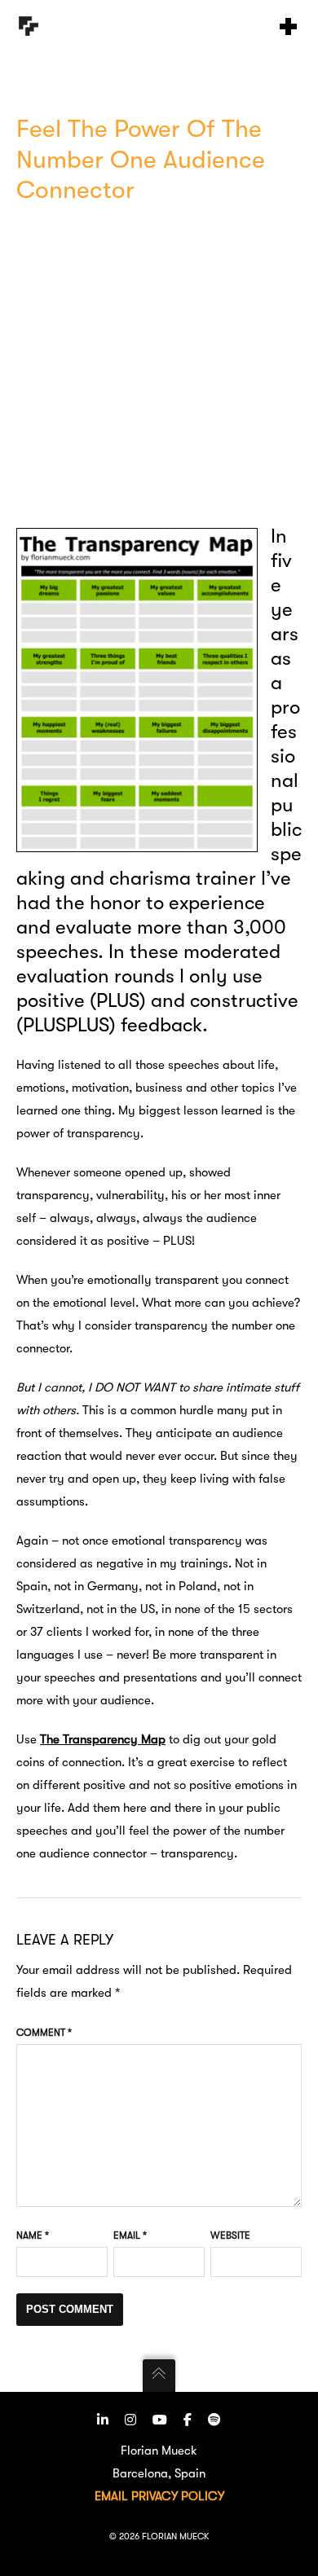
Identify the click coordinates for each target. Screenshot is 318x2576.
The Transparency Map (103, 1739)
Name (33, 2235)
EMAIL (111, 2496)
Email (130, 2235)
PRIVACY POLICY (178, 2496)
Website (230, 2235)
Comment (44, 2033)
